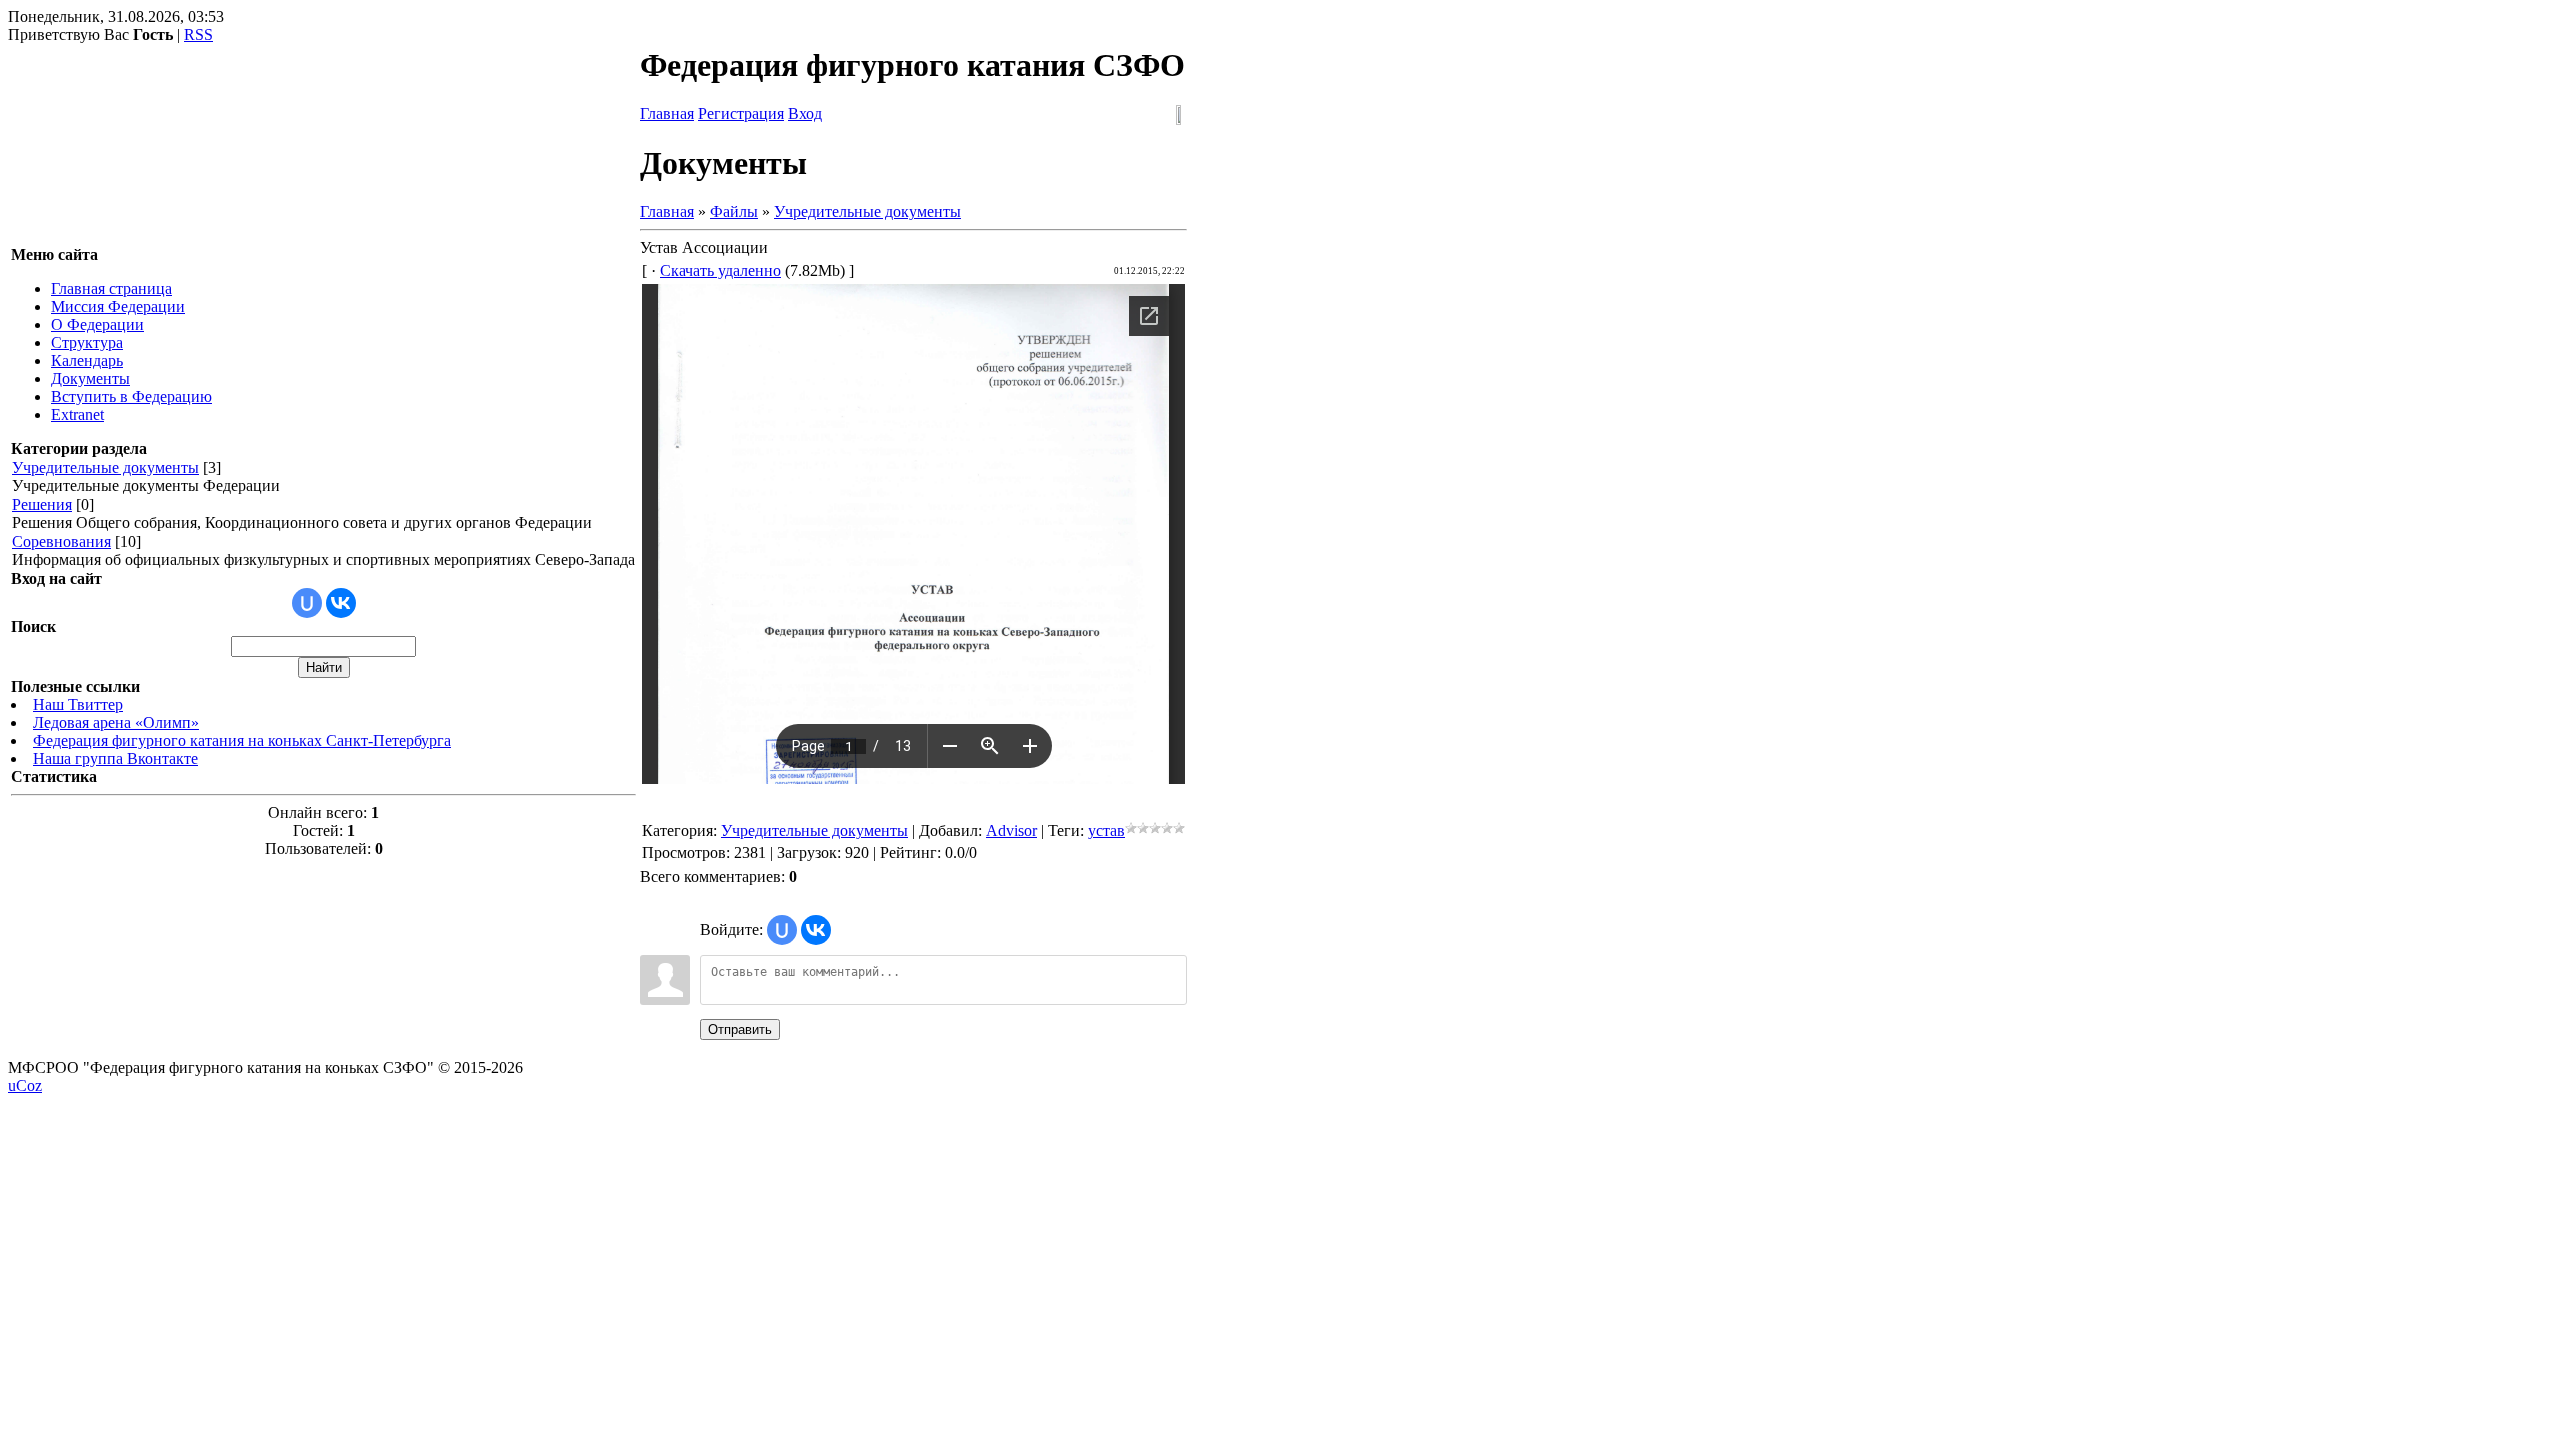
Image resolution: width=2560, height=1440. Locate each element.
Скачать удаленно (720, 270)
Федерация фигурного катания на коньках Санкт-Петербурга (242, 740)
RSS (198, 34)
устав (1106, 830)
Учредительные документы (105, 467)
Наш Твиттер (78, 704)
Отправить (740, 1029)
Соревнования (61, 541)
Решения (42, 504)
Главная (667, 113)
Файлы (734, 211)
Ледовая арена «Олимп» (116, 722)
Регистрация (741, 113)
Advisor (1011, 830)
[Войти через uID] (307, 603)
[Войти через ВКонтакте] (341, 603)
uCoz (25, 1085)
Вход (805, 113)
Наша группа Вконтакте (115, 758)
